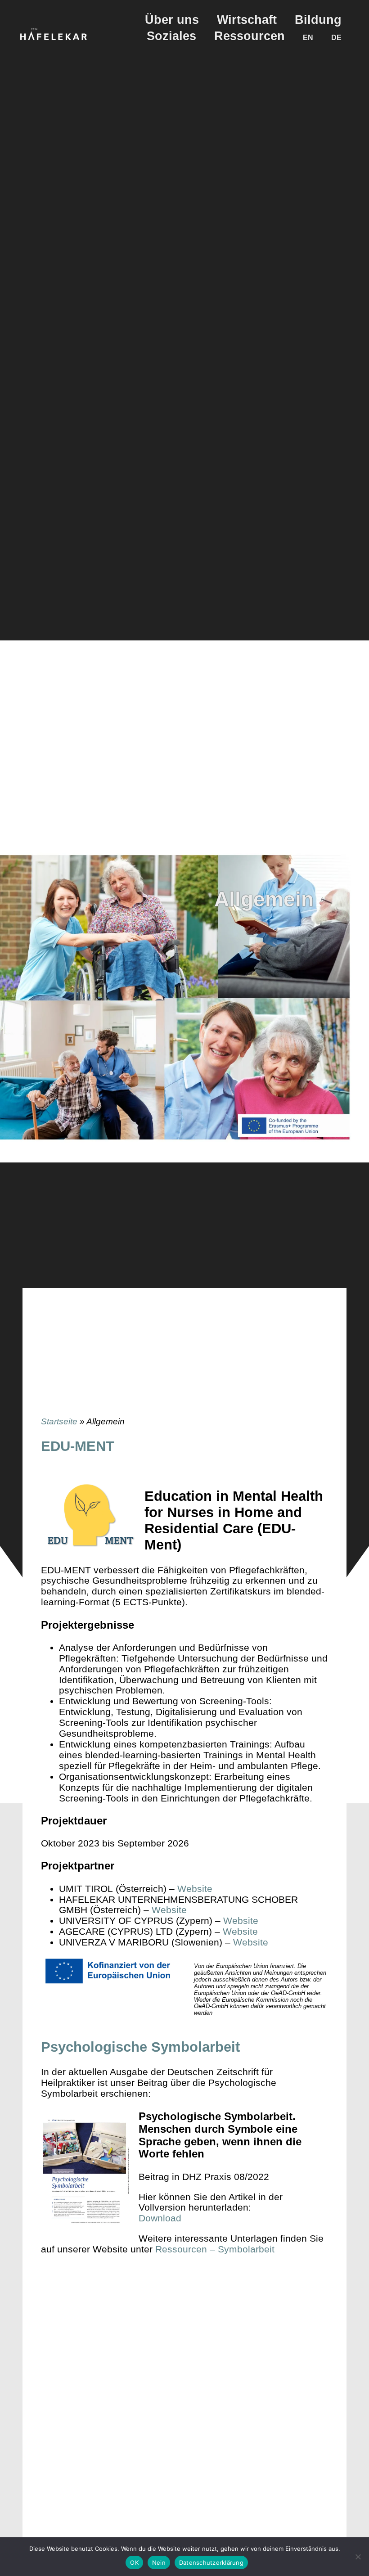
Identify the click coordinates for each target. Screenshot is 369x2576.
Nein (159, 2562)
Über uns (172, 20)
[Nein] (358, 2557)
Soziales (171, 36)
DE (336, 37)
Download (160, 2218)
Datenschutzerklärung (211, 2562)
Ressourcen (250, 36)
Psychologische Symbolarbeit (140, 2047)
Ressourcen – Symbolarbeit (215, 2249)
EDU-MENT (78, 1446)
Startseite (59, 1421)
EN (308, 37)
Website (195, 1889)
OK (134, 2562)
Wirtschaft (247, 20)
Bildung (318, 20)
